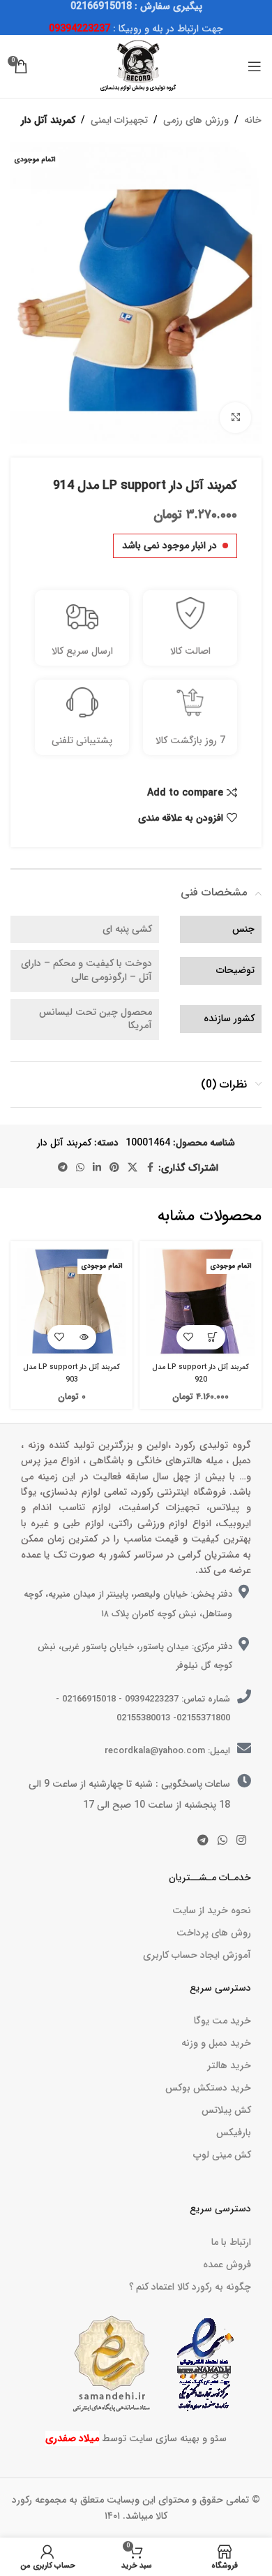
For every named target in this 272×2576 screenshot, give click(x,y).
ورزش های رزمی (196, 120)
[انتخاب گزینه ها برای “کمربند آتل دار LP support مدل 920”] (213, 1337)
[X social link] (133, 1168)
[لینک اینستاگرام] (242, 1840)
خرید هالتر (229, 2065)
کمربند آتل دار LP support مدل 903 (71, 1373)
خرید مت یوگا (222, 2021)
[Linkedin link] (97, 1168)
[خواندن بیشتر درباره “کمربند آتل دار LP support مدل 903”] (84, 1337)
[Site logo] (136, 66)
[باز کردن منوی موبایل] (255, 66)
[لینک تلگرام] (63, 1168)
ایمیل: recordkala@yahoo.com (167, 1751)
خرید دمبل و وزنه (216, 2043)
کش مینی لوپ (222, 2155)
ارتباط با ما (231, 2242)
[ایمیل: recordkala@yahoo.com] (244, 1748)
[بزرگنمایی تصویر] (235, 418)
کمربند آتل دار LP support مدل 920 (201, 1373)
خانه (253, 120)
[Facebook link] (150, 1168)
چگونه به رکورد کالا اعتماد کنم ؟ (190, 2287)
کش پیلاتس (226, 2110)
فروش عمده (227, 2264)
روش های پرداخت (214, 1933)
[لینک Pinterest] (114, 1168)
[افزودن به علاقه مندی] (189, 1337)
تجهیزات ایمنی (119, 120)
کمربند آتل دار (48, 120)
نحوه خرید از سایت (212, 1910)
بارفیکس (234, 2132)
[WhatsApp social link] (80, 1168)
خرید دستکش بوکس (208, 2088)
